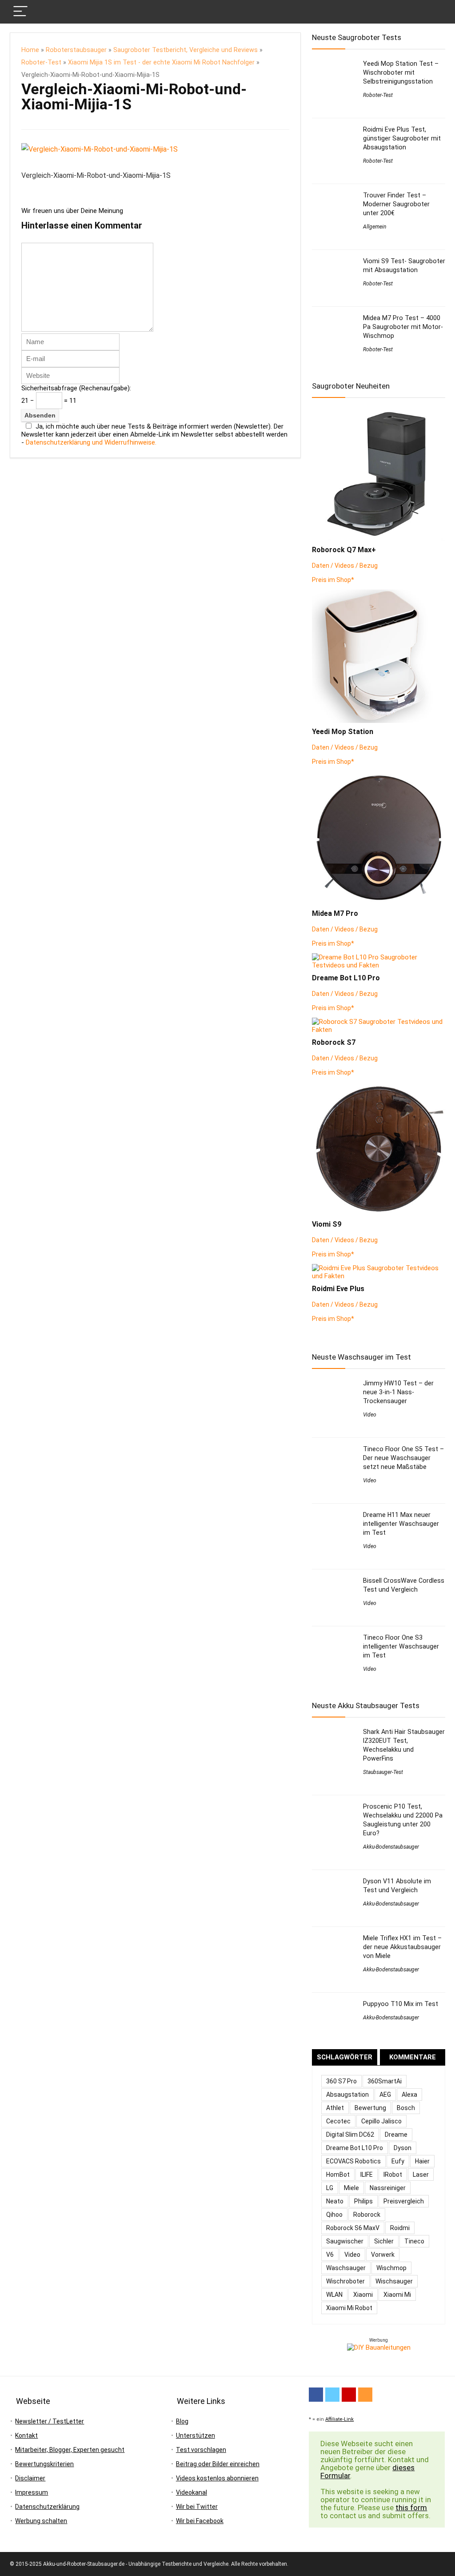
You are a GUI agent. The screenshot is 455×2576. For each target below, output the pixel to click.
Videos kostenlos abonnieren (217, 2478)
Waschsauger (346, 2268)
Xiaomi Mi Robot (349, 2308)
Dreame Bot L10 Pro (355, 2148)
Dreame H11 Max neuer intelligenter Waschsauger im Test (401, 1524)
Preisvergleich (404, 2201)
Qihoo (334, 2215)
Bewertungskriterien (44, 2464)
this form (411, 2508)
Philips (363, 2201)
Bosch (406, 2108)
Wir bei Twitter (197, 2507)
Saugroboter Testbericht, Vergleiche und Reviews (186, 50)
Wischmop (391, 2268)
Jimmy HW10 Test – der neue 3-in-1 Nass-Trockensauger (398, 1392)
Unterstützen (196, 2436)
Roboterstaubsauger (76, 50)
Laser (421, 2175)
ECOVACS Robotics (353, 2161)
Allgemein (375, 227)
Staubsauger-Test (383, 1772)
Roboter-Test (41, 62)
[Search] (431, 12)
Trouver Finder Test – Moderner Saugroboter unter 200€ (396, 204)
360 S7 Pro (341, 2081)
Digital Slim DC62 (350, 2135)
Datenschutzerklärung (47, 2507)
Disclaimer (30, 2478)
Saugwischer (345, 2241)
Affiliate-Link (339, 2419)
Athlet (335, 2108)
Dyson (403, 2148)
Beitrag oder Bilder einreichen (218, 2464)
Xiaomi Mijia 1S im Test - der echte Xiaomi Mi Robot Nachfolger (161, 62)
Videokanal (192, 2492)
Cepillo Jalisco (381, 2121)
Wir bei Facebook (200, 2521)
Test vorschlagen (201, 2450)
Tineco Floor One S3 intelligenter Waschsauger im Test (401, 1646)
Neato (335, 2201)
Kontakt (26, 2436)
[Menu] (20, 12)
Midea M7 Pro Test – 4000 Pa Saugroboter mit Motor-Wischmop (403, 327)
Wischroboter (345, 2281)
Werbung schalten (41, 2521)
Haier (422, 2161)
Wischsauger (394, 2281)
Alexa (409, 2095)
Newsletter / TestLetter (50, 2421)
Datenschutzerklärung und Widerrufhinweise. (91, 442)
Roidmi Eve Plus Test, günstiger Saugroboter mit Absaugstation (402, 138)
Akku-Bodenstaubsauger (391, 1847)
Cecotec (338, 2121)
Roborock (367, 2215)
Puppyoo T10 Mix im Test (401, 2004)
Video (370, 1415)
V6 (330, 2255)
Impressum (32, 2492)
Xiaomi (363, 2295)
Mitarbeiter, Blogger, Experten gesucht (70, 2450)
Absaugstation (347, 2095)
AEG (385, 2095)
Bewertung (370, 2108)
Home (30, 50)
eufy (398, 2161)
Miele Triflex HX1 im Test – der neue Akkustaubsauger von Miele (402, 1947)
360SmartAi (385, 2081)
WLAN (334, 2295)
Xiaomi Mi (397, 2295)
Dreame (396, 2135)
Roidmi (400, 2228)
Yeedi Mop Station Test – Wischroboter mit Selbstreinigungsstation (401, 72)
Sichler (384, 2241)
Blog (182, 2421)
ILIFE (367, 2175)
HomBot (338, 2175)
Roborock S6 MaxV (353, 2228)
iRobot (393, 2175)
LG (330, 2188)
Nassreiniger (388, 2188)
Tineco (414, 2241)
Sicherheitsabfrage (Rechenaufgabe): (76, 388)
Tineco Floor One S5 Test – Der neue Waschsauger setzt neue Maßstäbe (403, 1458)
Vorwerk (383, 2255)
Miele (351, 2188)
